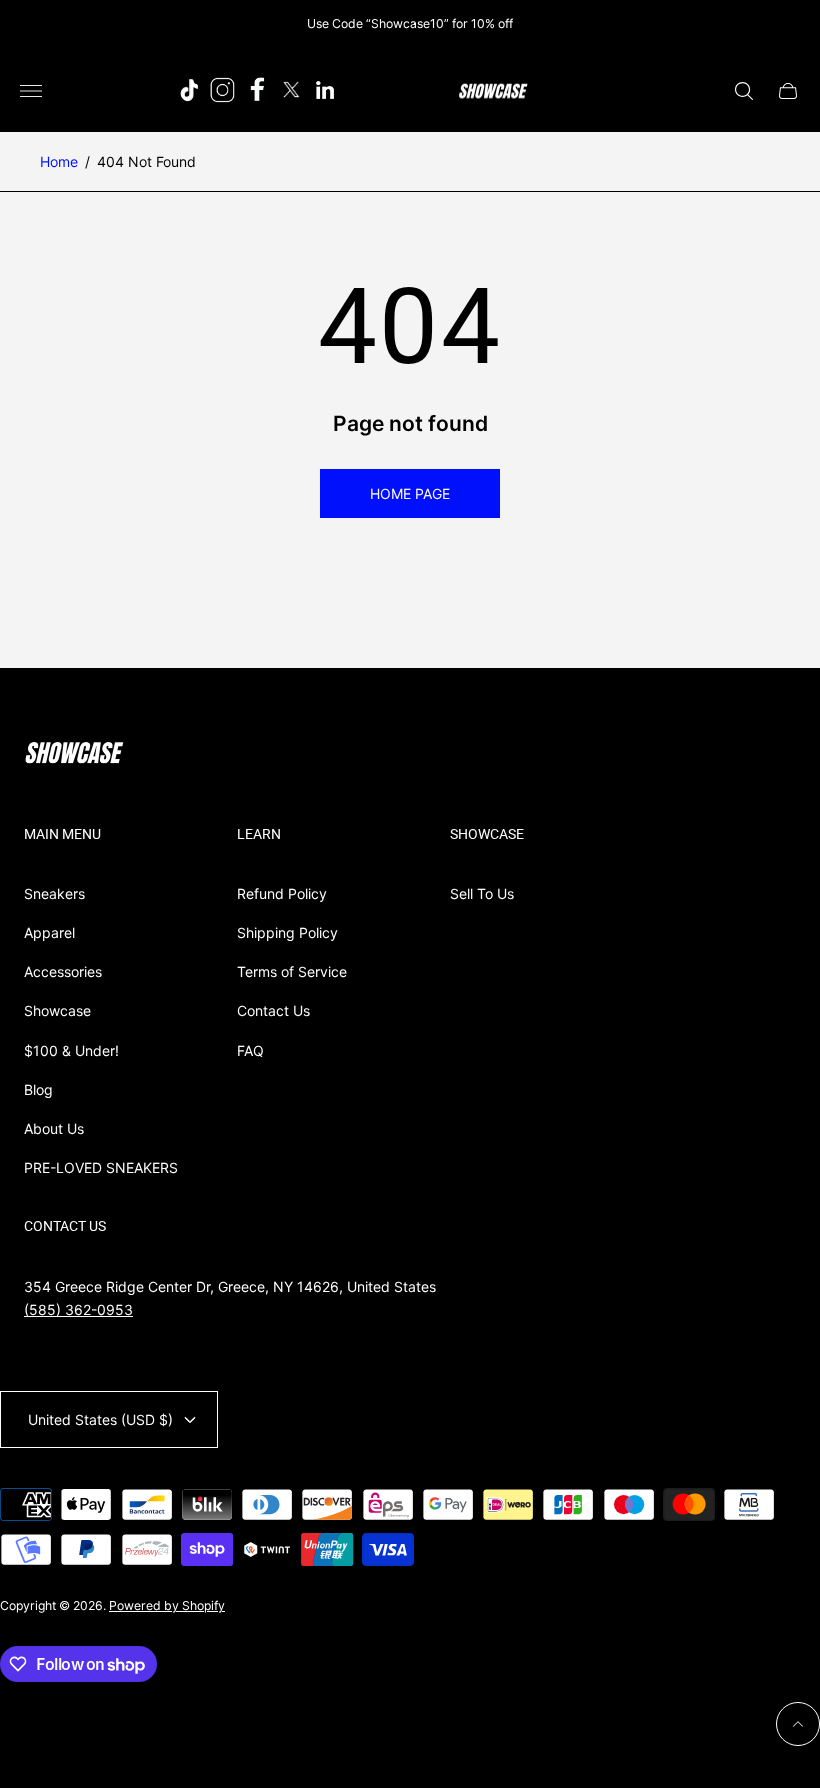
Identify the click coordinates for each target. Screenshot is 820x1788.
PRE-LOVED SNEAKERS (101, 1167)
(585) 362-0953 (78, 1309)
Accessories (63, 971)
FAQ (250, 1050)
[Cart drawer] (788, 91)
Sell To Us (482, 893)
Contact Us (273, 1010)
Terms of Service (292, 971)
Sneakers (54, 893)
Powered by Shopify (167, 1605)
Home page (410, 493)
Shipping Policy (287, 932)
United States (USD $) (100, 1419)
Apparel (49, 932)
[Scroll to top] (798, 1724)
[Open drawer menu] (31, 91)
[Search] (744, 91)
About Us (54, 1128)
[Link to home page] (74, 755)
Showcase (57, 1010)
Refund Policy (282, 893)
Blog (38, 1089)
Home (59, 161)
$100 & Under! (71, 1050)
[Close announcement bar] (789, 23)
